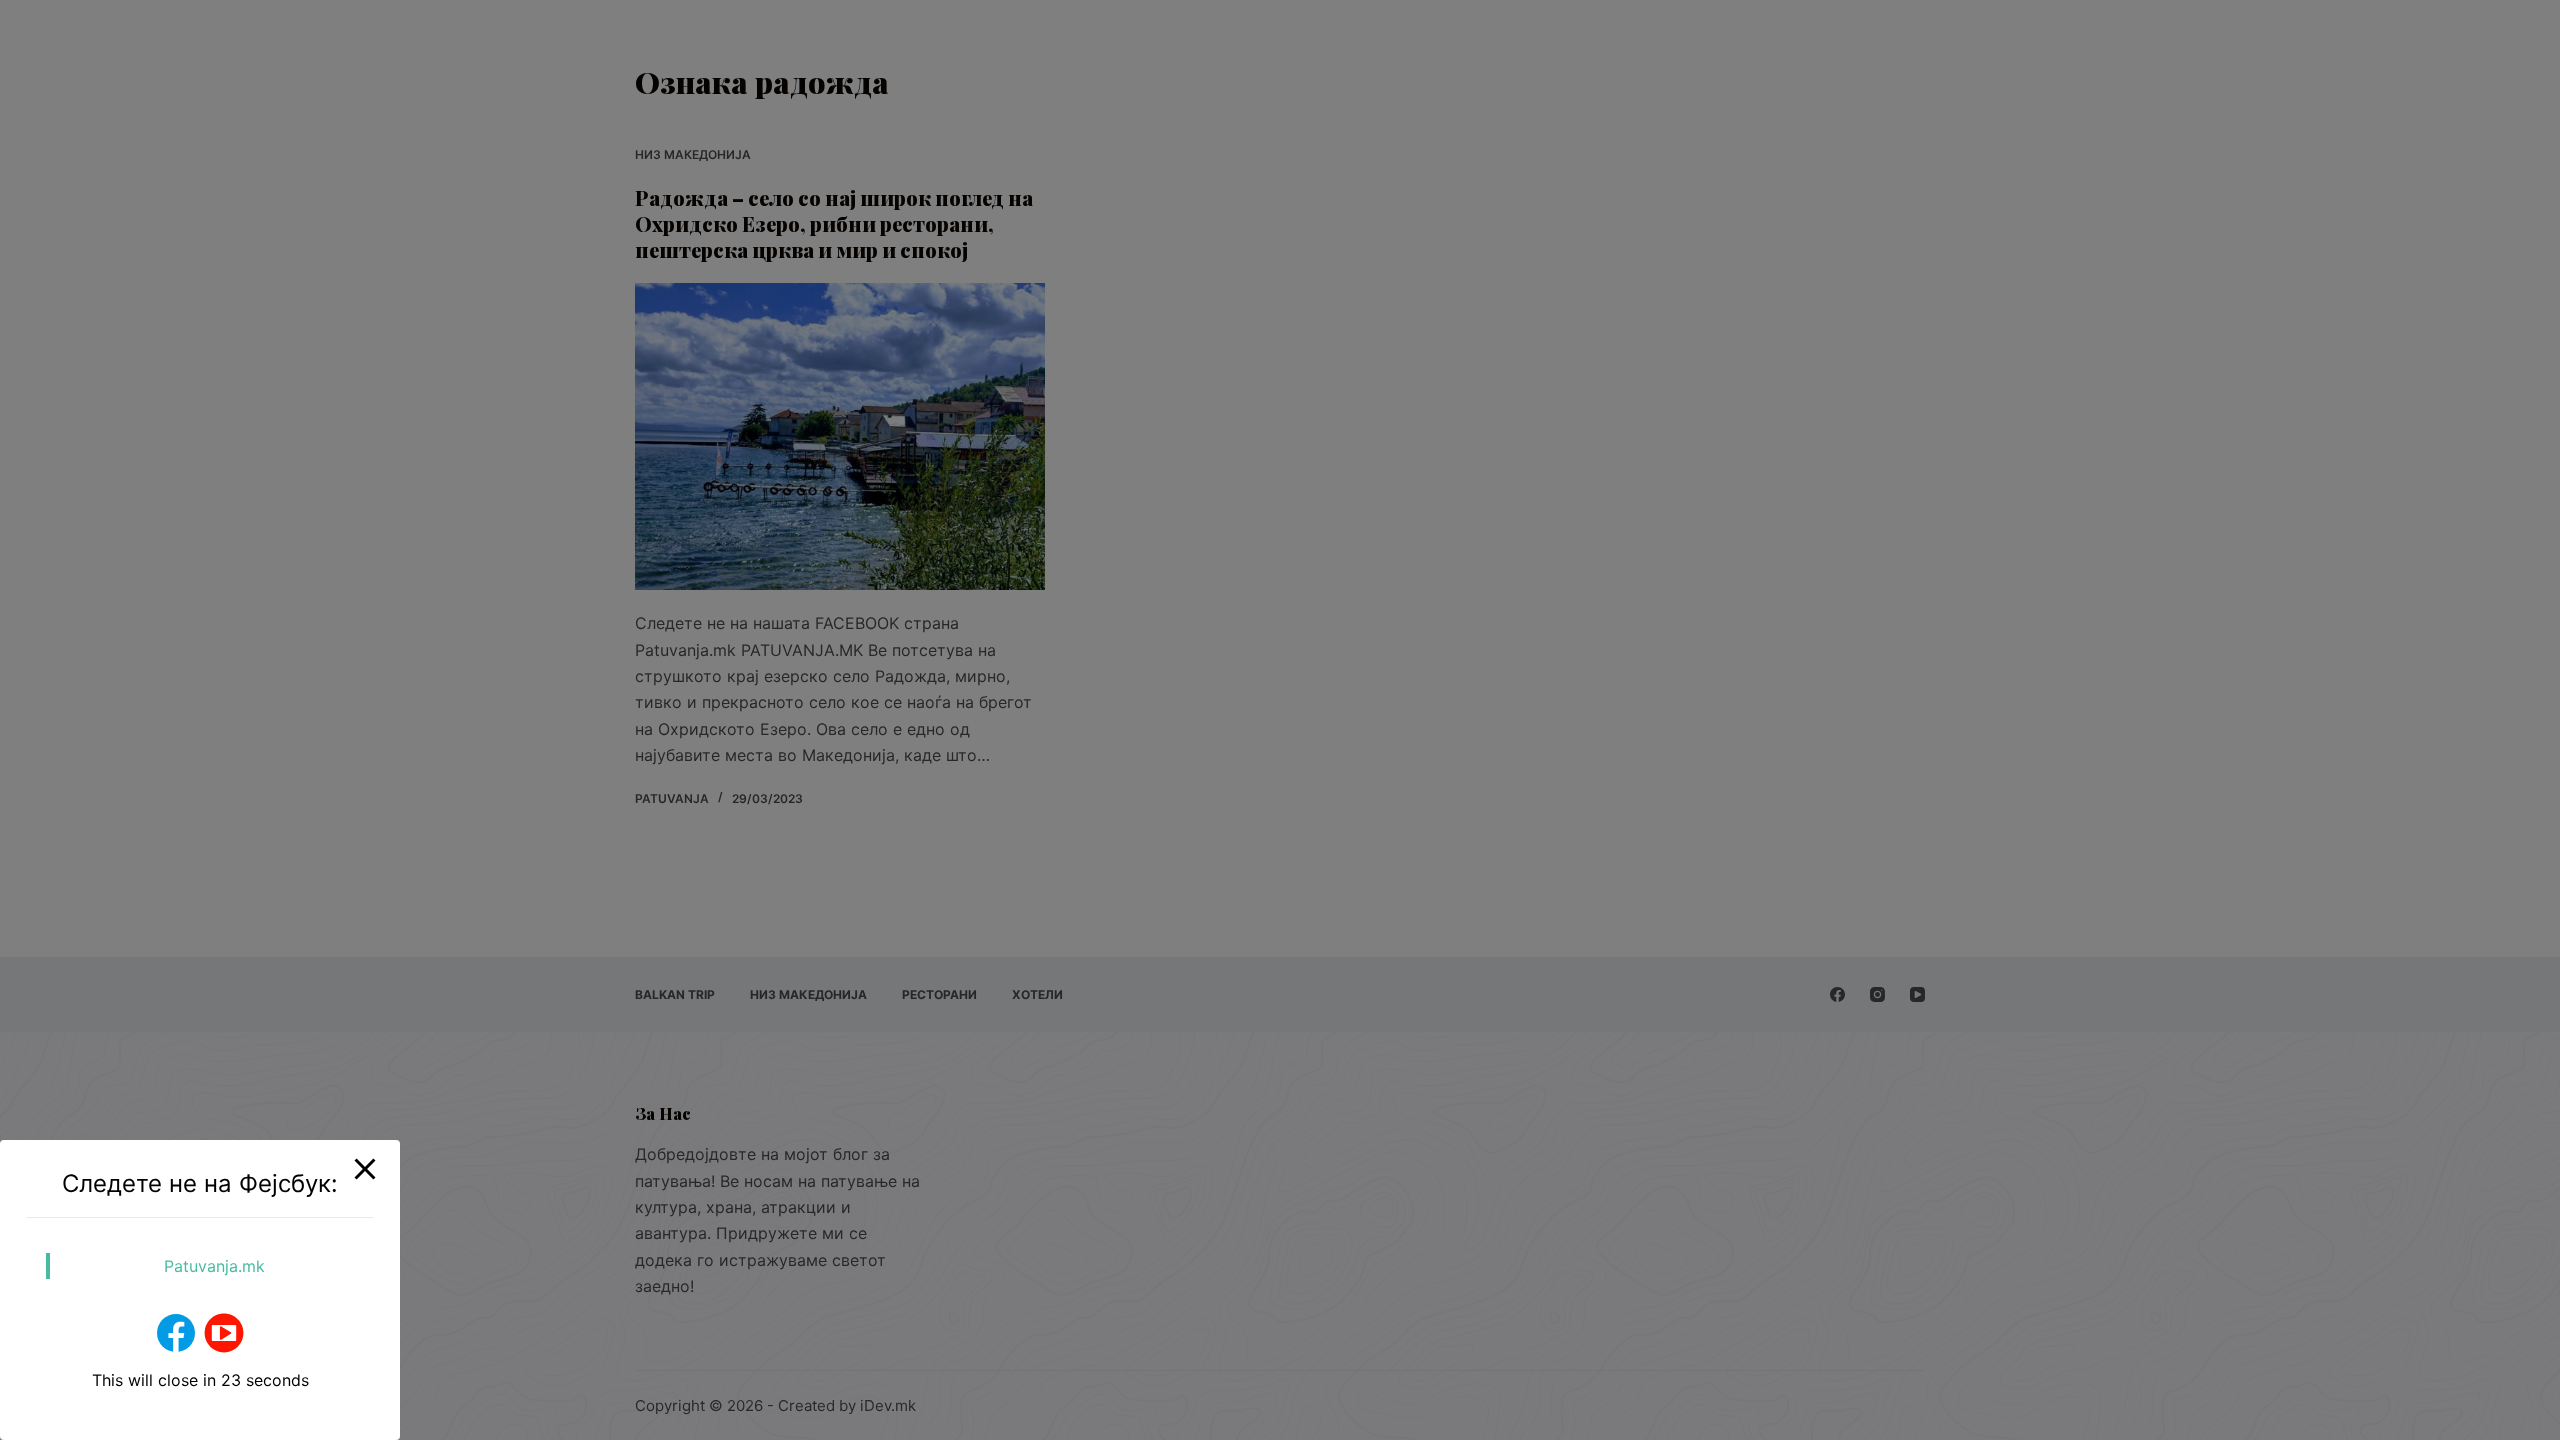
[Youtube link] (224, 1333)
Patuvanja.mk (214, 1266)
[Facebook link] (176, 1333)
